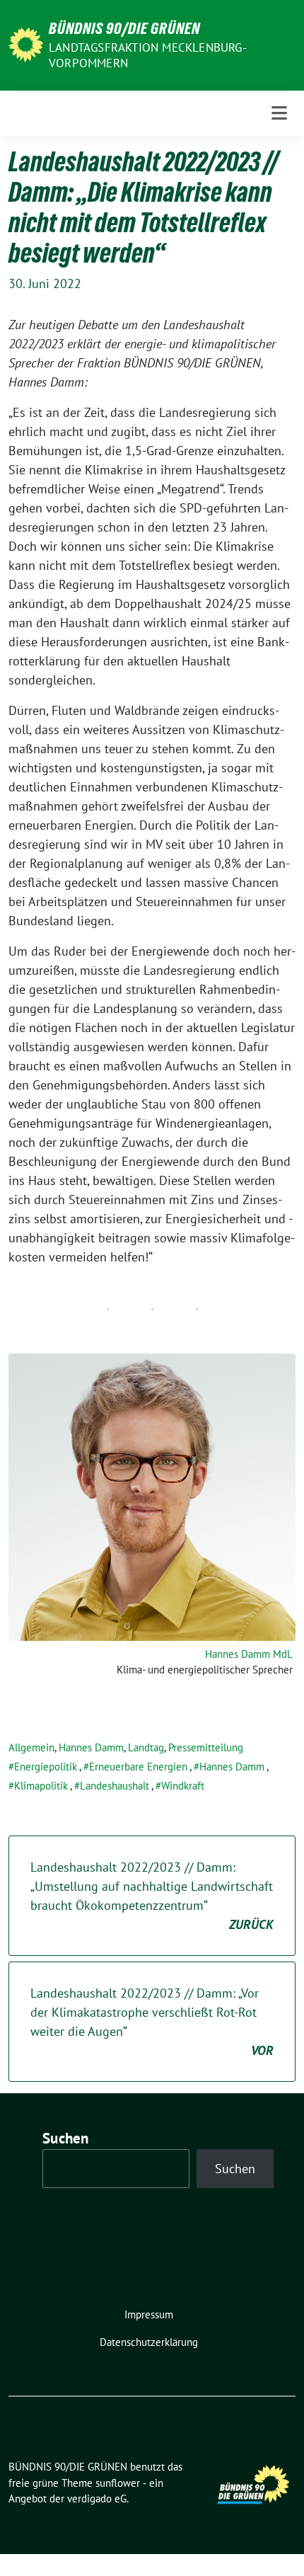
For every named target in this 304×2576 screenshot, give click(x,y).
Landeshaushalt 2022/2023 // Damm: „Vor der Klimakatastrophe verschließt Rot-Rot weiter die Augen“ (152, 2022)
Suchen (66, 2138)
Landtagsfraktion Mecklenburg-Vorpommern (148, 55)
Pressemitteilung (206, 1747)
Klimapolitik (41, 1786)
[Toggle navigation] (279, 113)
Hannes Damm (91, 1747)
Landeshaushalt (115, 1786)
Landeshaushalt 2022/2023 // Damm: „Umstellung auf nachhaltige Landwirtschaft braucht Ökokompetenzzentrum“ (152, 1896)
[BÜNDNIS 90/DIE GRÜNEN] (26, 44)
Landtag (146, 1747)
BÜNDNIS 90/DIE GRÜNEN (124, 28)
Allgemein (31, 1747)
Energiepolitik (46, 1767)
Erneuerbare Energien (138, 1767)
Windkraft (183, 1786)
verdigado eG (97, 2498)
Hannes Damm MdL (249, 1654)
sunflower (118, 2483)
